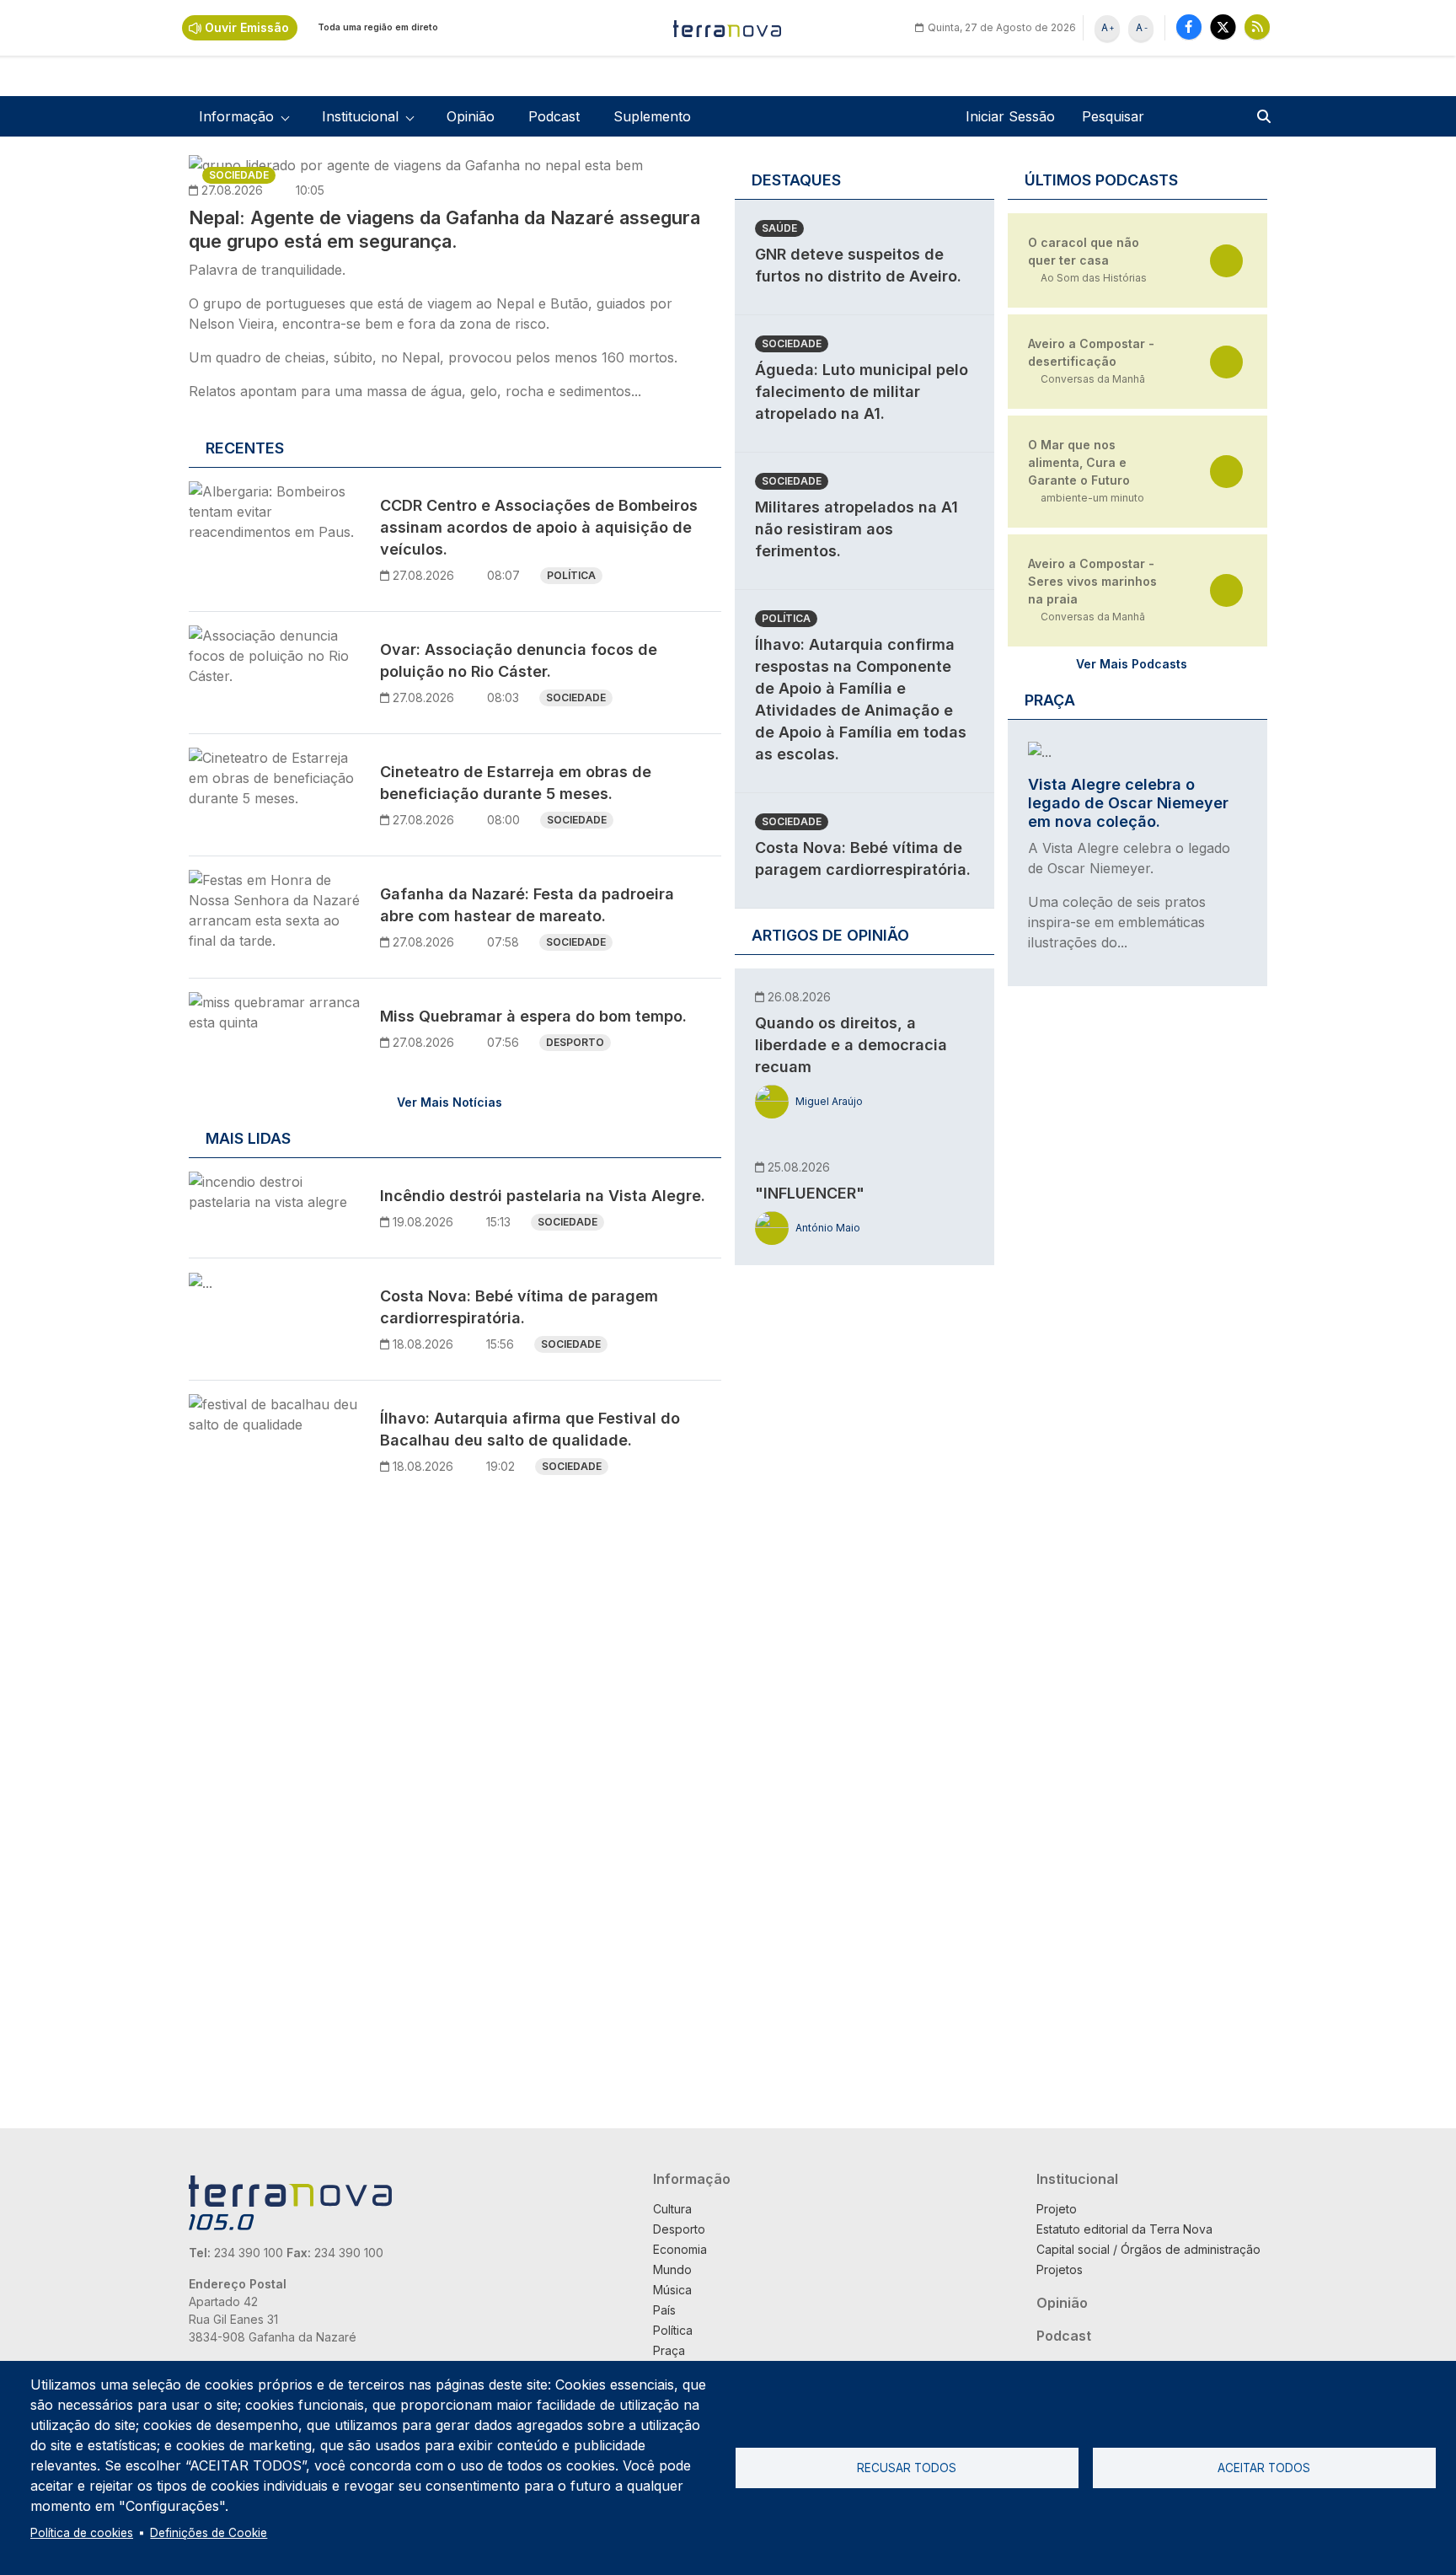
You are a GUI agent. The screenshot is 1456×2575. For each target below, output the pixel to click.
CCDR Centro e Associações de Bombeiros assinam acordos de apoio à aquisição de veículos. (539, 527)
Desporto (575, 1042)
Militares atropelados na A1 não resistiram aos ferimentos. (856, 529)
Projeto (1057, 2209)
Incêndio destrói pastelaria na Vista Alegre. (543, 1196)
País (664, 2310)
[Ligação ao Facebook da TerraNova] (1189, 27)
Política (571, 575)
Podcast (554, 116)
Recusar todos (907, 2468)
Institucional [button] (360, 116)
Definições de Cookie (209, 2533)
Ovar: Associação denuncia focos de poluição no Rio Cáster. (519, 660)
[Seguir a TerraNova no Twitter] (1223, 27)
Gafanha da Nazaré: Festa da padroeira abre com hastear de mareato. (527, 905)
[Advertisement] (861, 1538)
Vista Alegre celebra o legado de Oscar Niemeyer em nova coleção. (1128, 803)
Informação (692, 2179)
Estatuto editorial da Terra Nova (1124, 2229)
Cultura (672, 2209)
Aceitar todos (1264, 2468)
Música (672, 2290)
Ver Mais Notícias (450, 1102)
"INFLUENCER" (810, 1193)
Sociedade (239, 175)
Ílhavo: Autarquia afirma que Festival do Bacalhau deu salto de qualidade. (530, 1429)
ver (1226, 261)
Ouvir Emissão (247, 27)
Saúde (779, 228)
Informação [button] (236, 116)
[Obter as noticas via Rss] (1257, 27)
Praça (669, 2350)
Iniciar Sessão (1010, 116)
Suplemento (652, 116)
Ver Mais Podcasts (1132, 664)
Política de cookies (82, 2533)
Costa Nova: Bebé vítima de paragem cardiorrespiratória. (519, 1307)
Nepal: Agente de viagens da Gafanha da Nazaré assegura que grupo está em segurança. (444, 229)
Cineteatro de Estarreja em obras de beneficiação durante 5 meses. (516, 783)
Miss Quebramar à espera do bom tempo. (533, 1016)
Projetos (1060, 2269)
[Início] (728, 28)
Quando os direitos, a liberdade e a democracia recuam (851, 1045)
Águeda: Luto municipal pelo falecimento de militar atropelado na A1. (862, 392)
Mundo (672, 2269)
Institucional (1077, 2179)
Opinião (471, 116)
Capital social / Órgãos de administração (1148, 2249)
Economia (680, 2249)
